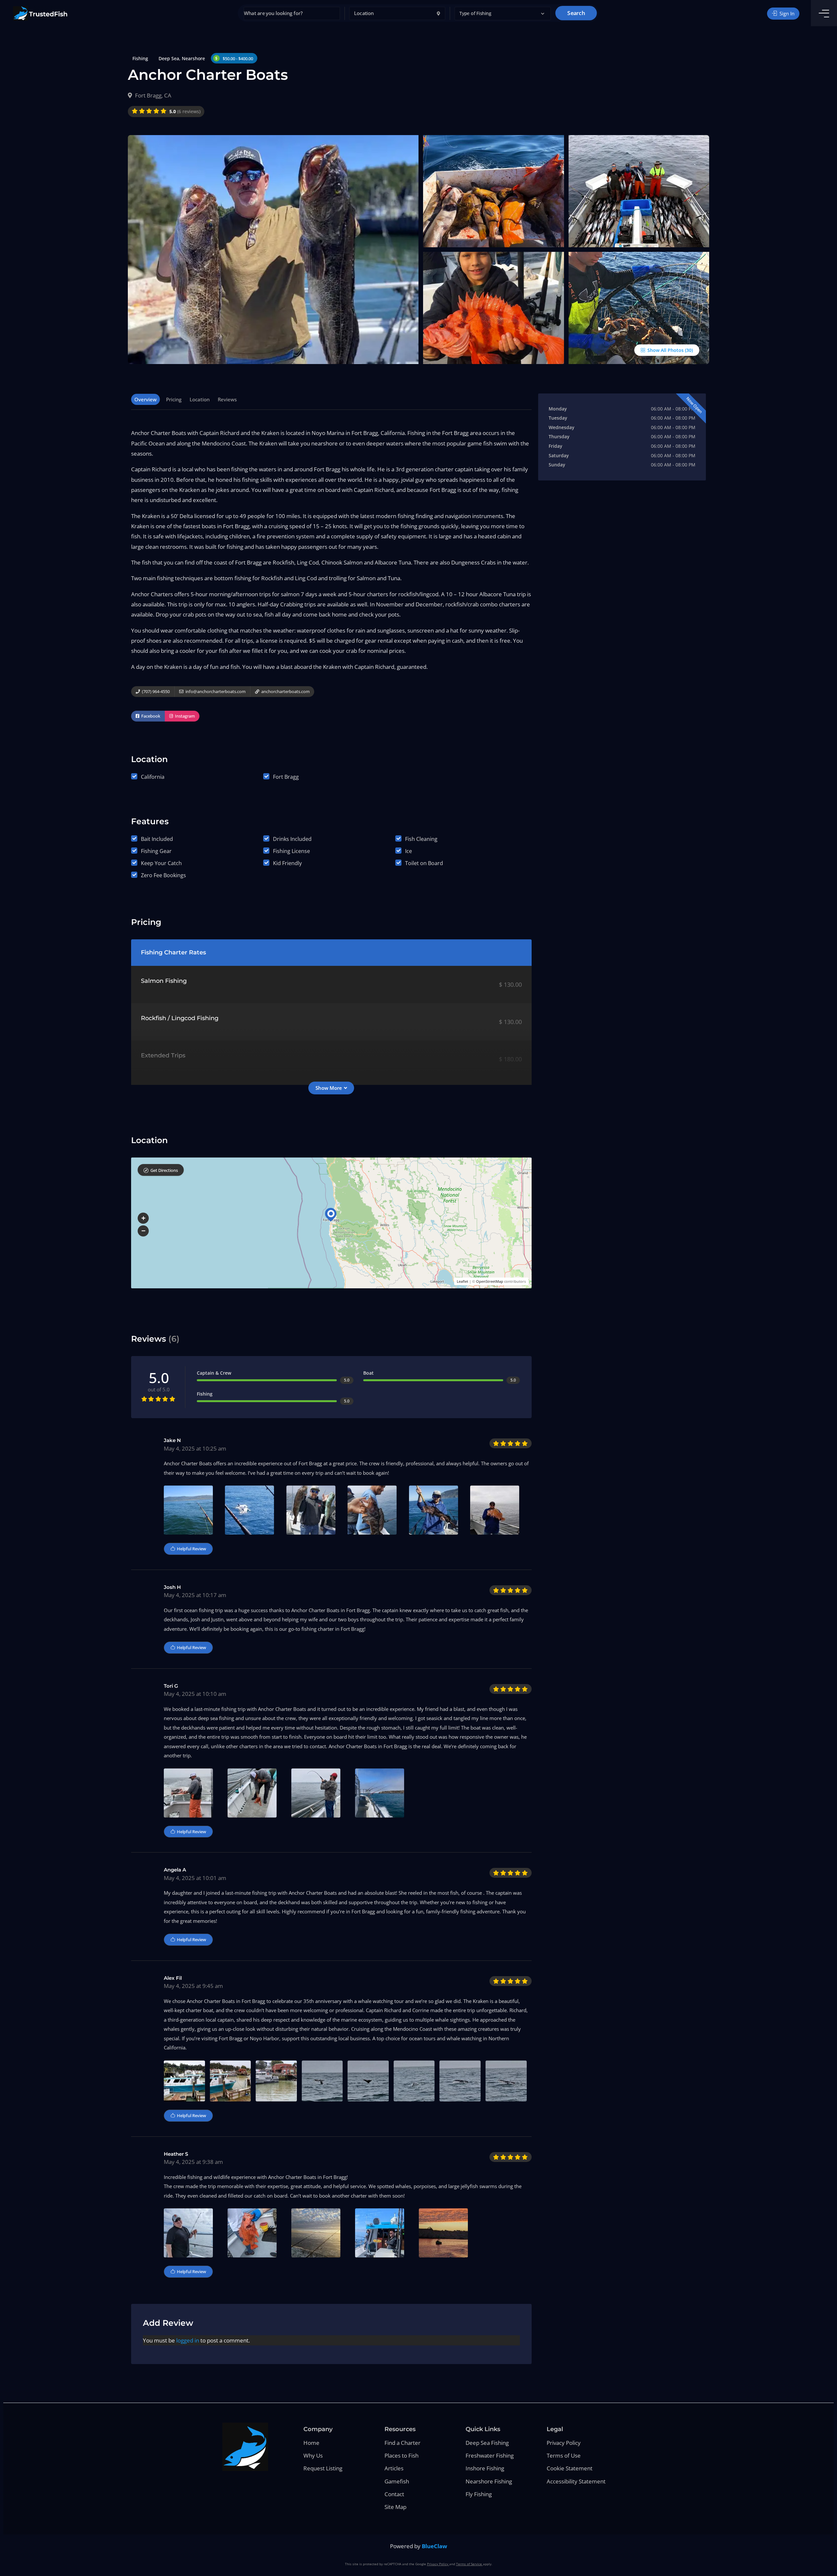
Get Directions (164, 1170)
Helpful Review (191, 1549)
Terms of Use (564, 2455)
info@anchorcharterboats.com (215, 691)
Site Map (395, 2507)
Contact (394, 2494)
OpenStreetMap (490, 1281)
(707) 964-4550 (155, 691)
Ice (409, 851)
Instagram (184, 716)
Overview (145, 399)
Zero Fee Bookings (163, 875)
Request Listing (323, 2468)
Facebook (150, 716)
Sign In (786, 13)
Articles (394, 2468)
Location (200, 399)
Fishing (140, 58)
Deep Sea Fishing (487, 2443)
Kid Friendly (287, 863)
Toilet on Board (424, 863)
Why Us (313, 2455)
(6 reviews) (185, 111)
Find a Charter (402, 2443)
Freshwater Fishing (490, 2455)
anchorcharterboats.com (285, 691)
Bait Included (157, 839)
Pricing (174, 399)
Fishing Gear (156, 851)
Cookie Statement (570, 2468)
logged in (188, 2340)
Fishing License (291, 851)
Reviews (227, 399)
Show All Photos (665, 350)
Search (576, 13)
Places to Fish (401, 2455)
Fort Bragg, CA (153, 95)
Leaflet (462, 1281)
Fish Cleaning (421, 839)
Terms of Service (470, 2564)
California (153, 777)
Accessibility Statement (576, 2481)
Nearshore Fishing (489, 2481)
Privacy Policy (564, 2443)
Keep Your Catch (161, 863)
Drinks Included (292, 839)
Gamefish (397, 2481)
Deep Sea (169, 58)
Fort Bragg (286, 777)
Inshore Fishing (485, 2468)
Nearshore (193, 58)
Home (311, 2443)
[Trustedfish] (40, 13)
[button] (503, 14)
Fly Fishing (479, 2494)
